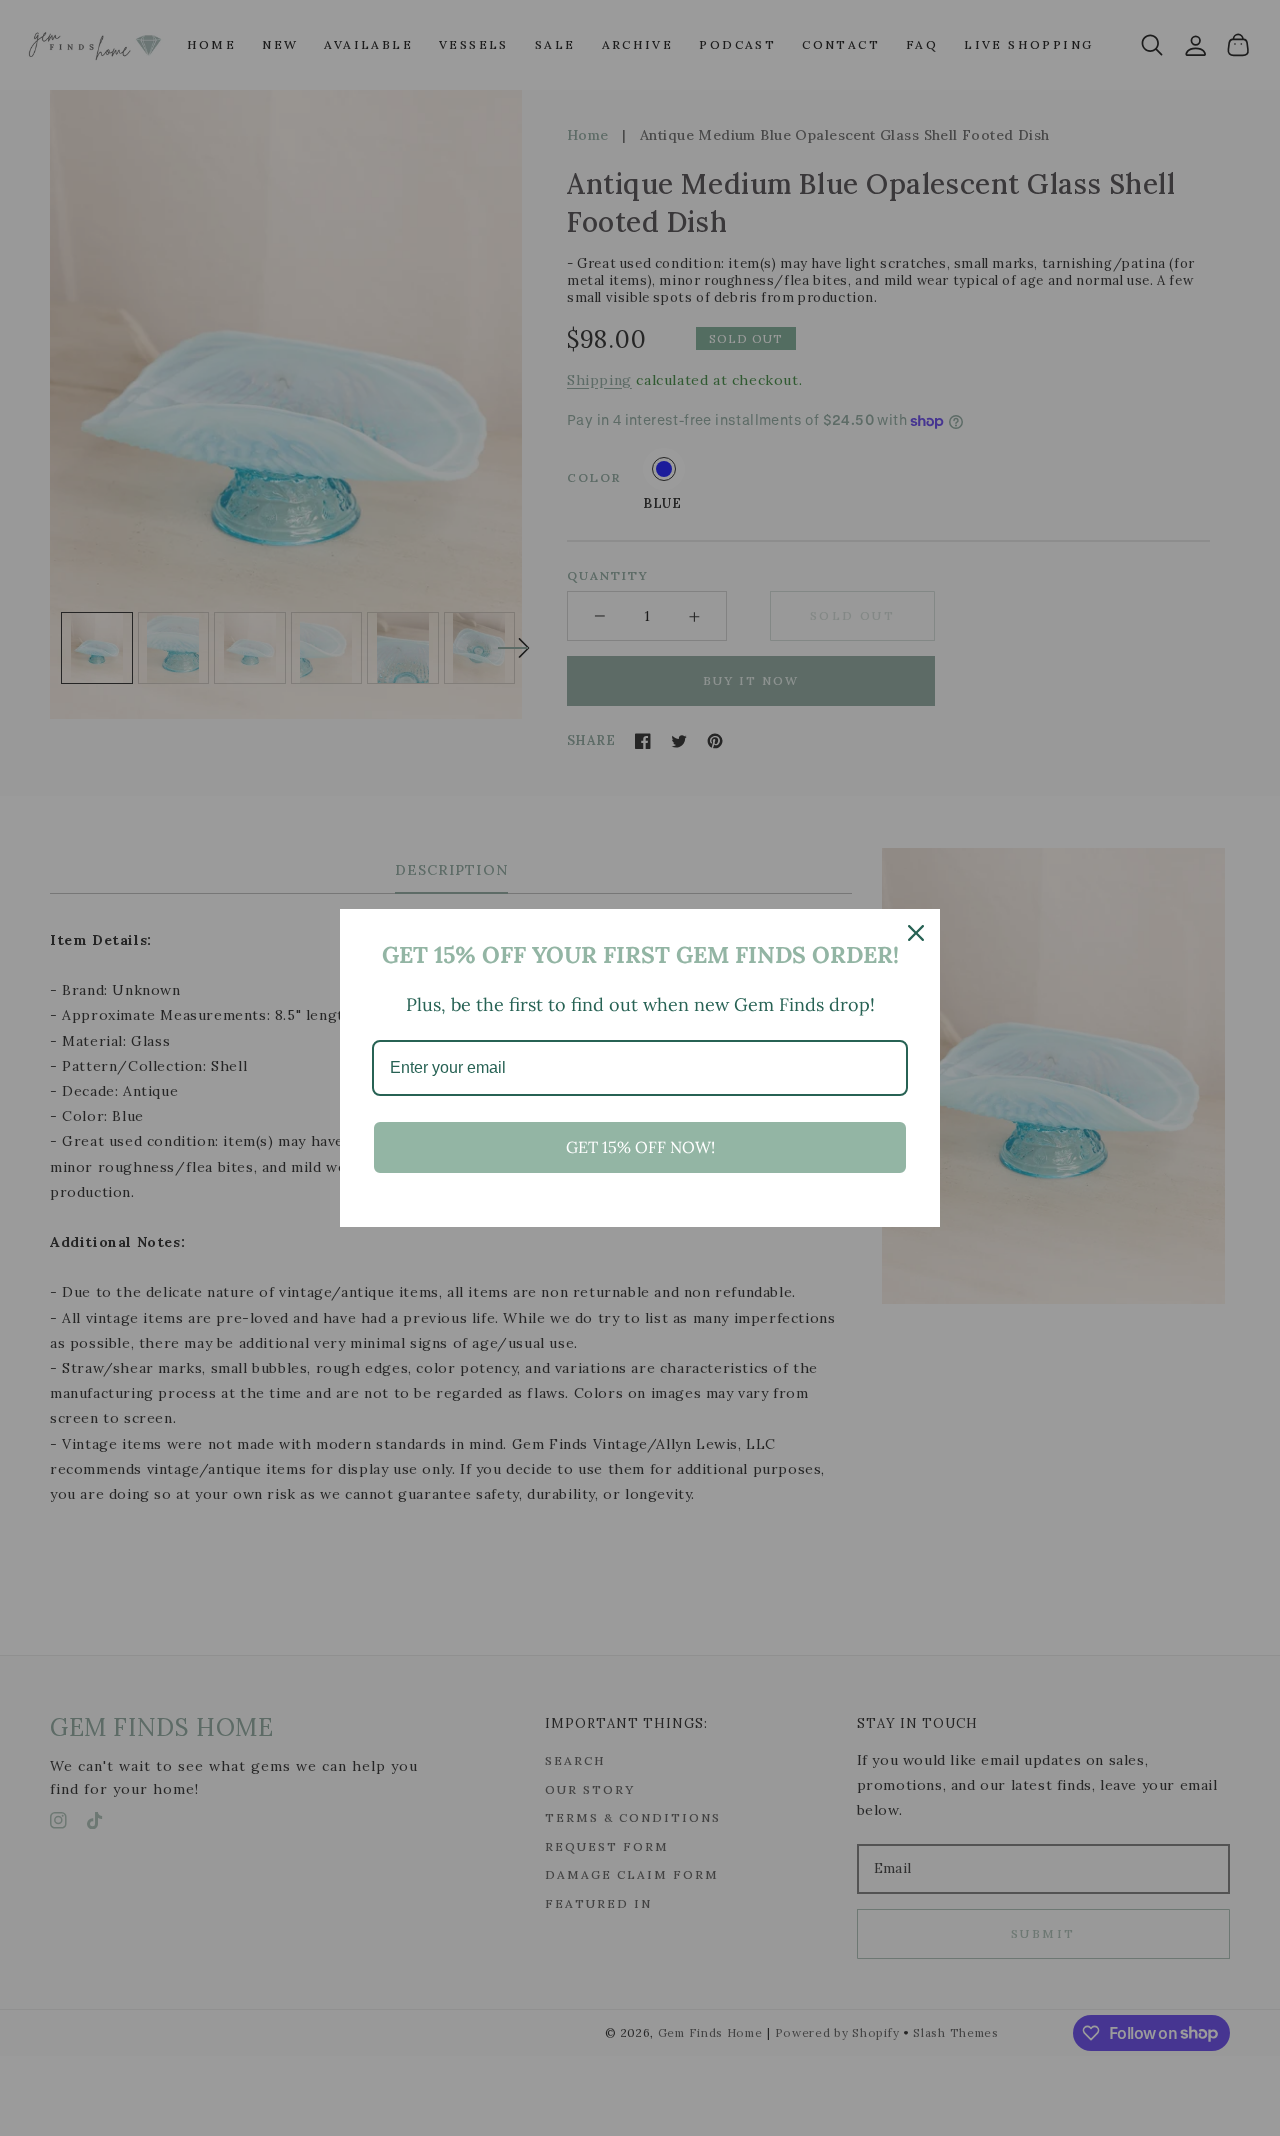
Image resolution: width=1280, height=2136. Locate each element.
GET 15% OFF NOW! (640, 1147)
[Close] (916, 933)
